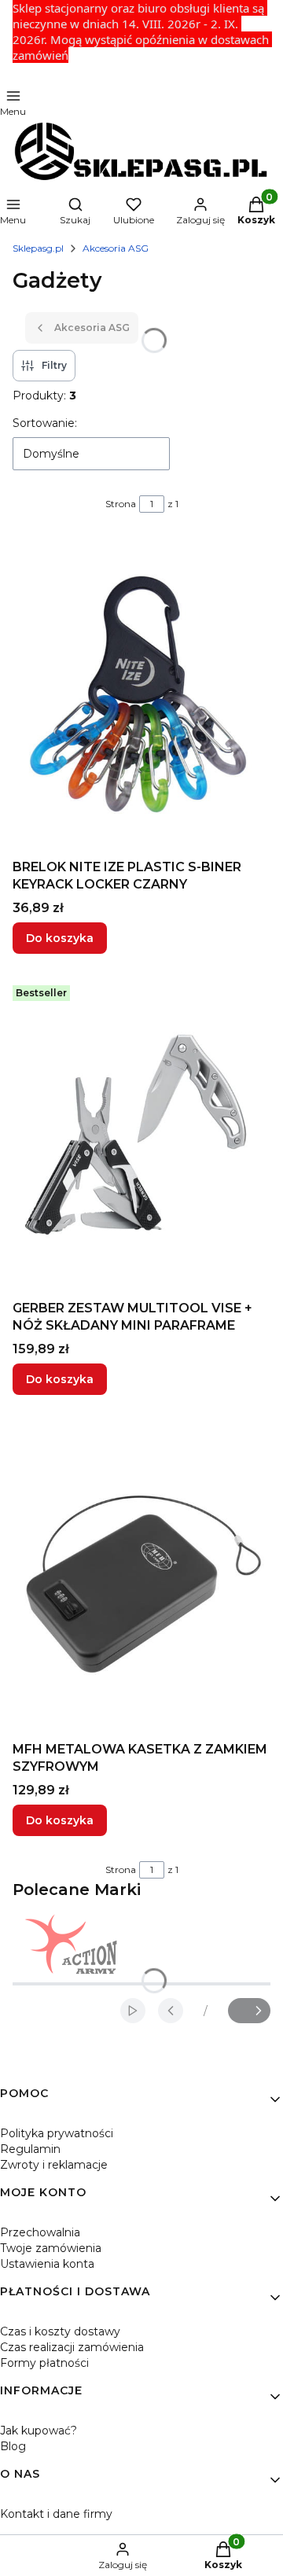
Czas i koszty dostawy (60, 2331)
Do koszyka (60, 938)
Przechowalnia (40, 2232)
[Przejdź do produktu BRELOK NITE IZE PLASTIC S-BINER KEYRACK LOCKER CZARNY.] (141, 695)
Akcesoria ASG (116, 248)
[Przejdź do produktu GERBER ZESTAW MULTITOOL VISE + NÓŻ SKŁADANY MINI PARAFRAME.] (141, 1136)
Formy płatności (44, 2363)
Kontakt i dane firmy (56, 2514)
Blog (13, 2446)
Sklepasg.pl (38, 248)
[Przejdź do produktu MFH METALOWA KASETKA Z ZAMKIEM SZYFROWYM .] (141, 1577)
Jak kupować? (39, 2431)
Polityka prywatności (57, 2133)
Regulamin (30, 2149)
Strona (121, 504)
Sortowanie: (45, 423)
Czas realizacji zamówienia (72, 2347)
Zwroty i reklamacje (54, 2165)
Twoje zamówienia (51, 2248)
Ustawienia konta (47, 2264)
